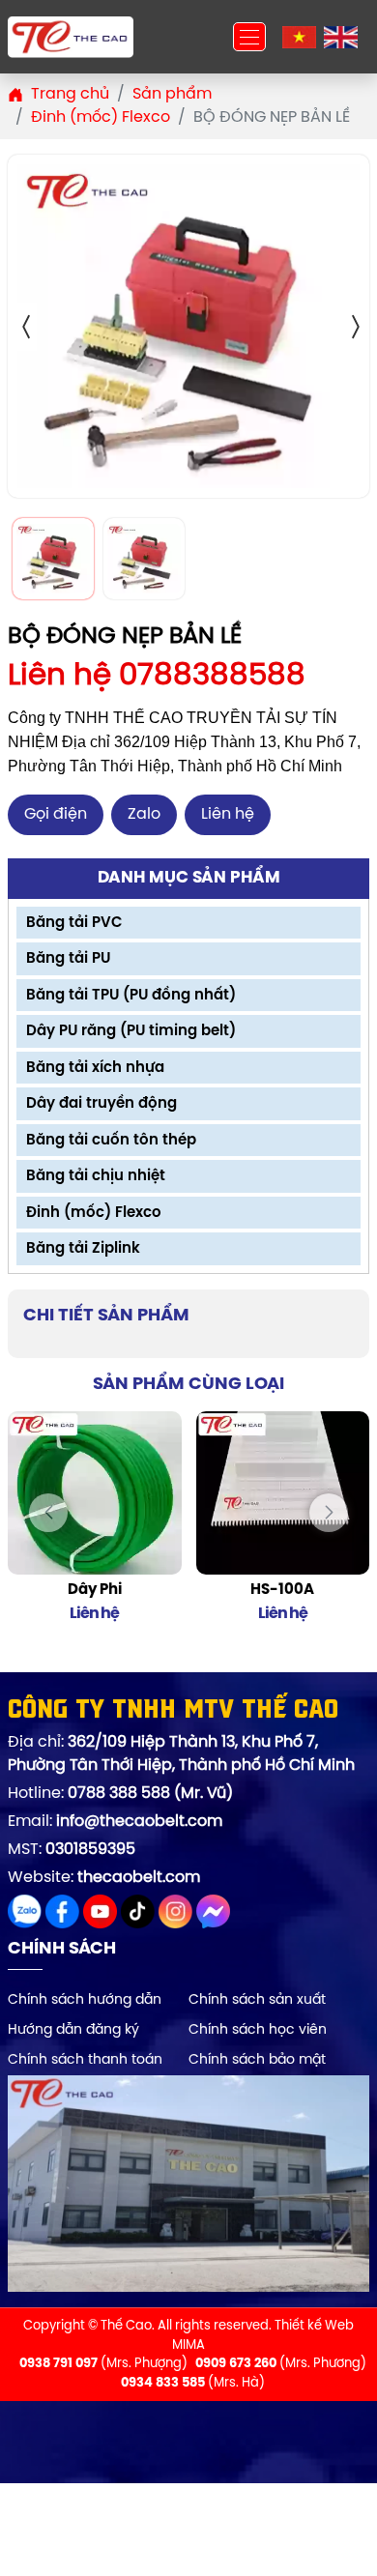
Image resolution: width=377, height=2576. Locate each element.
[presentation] (48, 1513)
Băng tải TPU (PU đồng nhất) (131, 996)
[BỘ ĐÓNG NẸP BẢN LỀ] (188, 326)
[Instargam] (177, 1905)
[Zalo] (27, 1905)
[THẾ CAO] (71, 37)
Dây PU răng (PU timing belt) (131, 1031)
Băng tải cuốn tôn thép (111, 1141)
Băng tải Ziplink (83, 1249)
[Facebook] (64, 1905)
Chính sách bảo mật (257, 2060)
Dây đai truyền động (101, 1104)
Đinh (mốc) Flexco (94, 1213)
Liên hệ (228, 814)
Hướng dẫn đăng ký (73, 2030)
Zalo (144, 814)
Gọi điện (56, 814)
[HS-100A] (283, 1493)
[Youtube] (102, 1905)
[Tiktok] (140, 1905)
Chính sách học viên (258, 2030)
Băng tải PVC (74, 923)
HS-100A (282, 1590)
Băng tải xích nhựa (95, 1068)
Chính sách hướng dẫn (85, 2000)
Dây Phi (95, 1590)
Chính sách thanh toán (85, 2060)
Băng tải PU (68, 959)
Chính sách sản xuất (257, 2000)
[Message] (213, 1905)
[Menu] (249, 37)
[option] (188, 326)
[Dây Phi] (95, 1493)
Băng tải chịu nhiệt (96, 1176)
